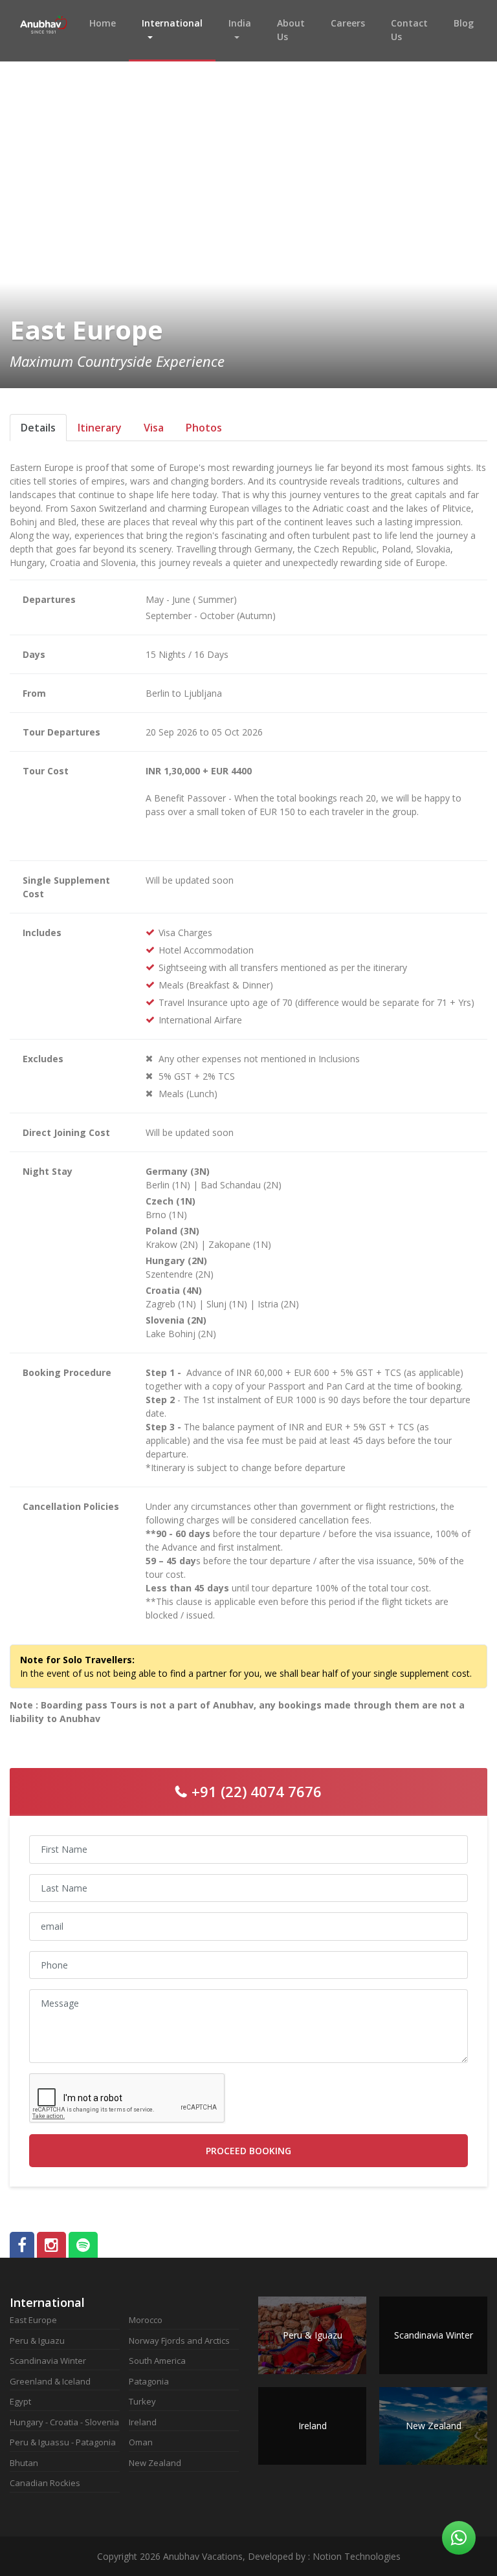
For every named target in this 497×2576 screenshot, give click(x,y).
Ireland (143, 2422)
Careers (348, 23)
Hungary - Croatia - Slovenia (64, 2422)
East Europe (33, 2320)
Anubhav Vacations (43, 31)
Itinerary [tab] (100, 428)
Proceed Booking (248, 2151)
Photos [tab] (204, 428)
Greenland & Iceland (50, 2381)
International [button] (172, 23)
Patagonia (149, 2381)
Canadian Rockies (45, 2483)
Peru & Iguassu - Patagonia (63, 2442)
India (240, 23)
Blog (464, 23)
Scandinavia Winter (48, 2361)
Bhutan (24, 2463)
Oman (141, 2442)
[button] (32, 194)
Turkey (142, 2401)
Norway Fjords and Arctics (179, 2341)
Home (109, 23)
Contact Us (409, 30)
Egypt (20, 2401)
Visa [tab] (154, 428)
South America (157, 2361)
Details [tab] (38, 428)
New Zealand (155, 2463)
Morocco (146, 2320)
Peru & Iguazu (37, 2341)
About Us (291, 30)
